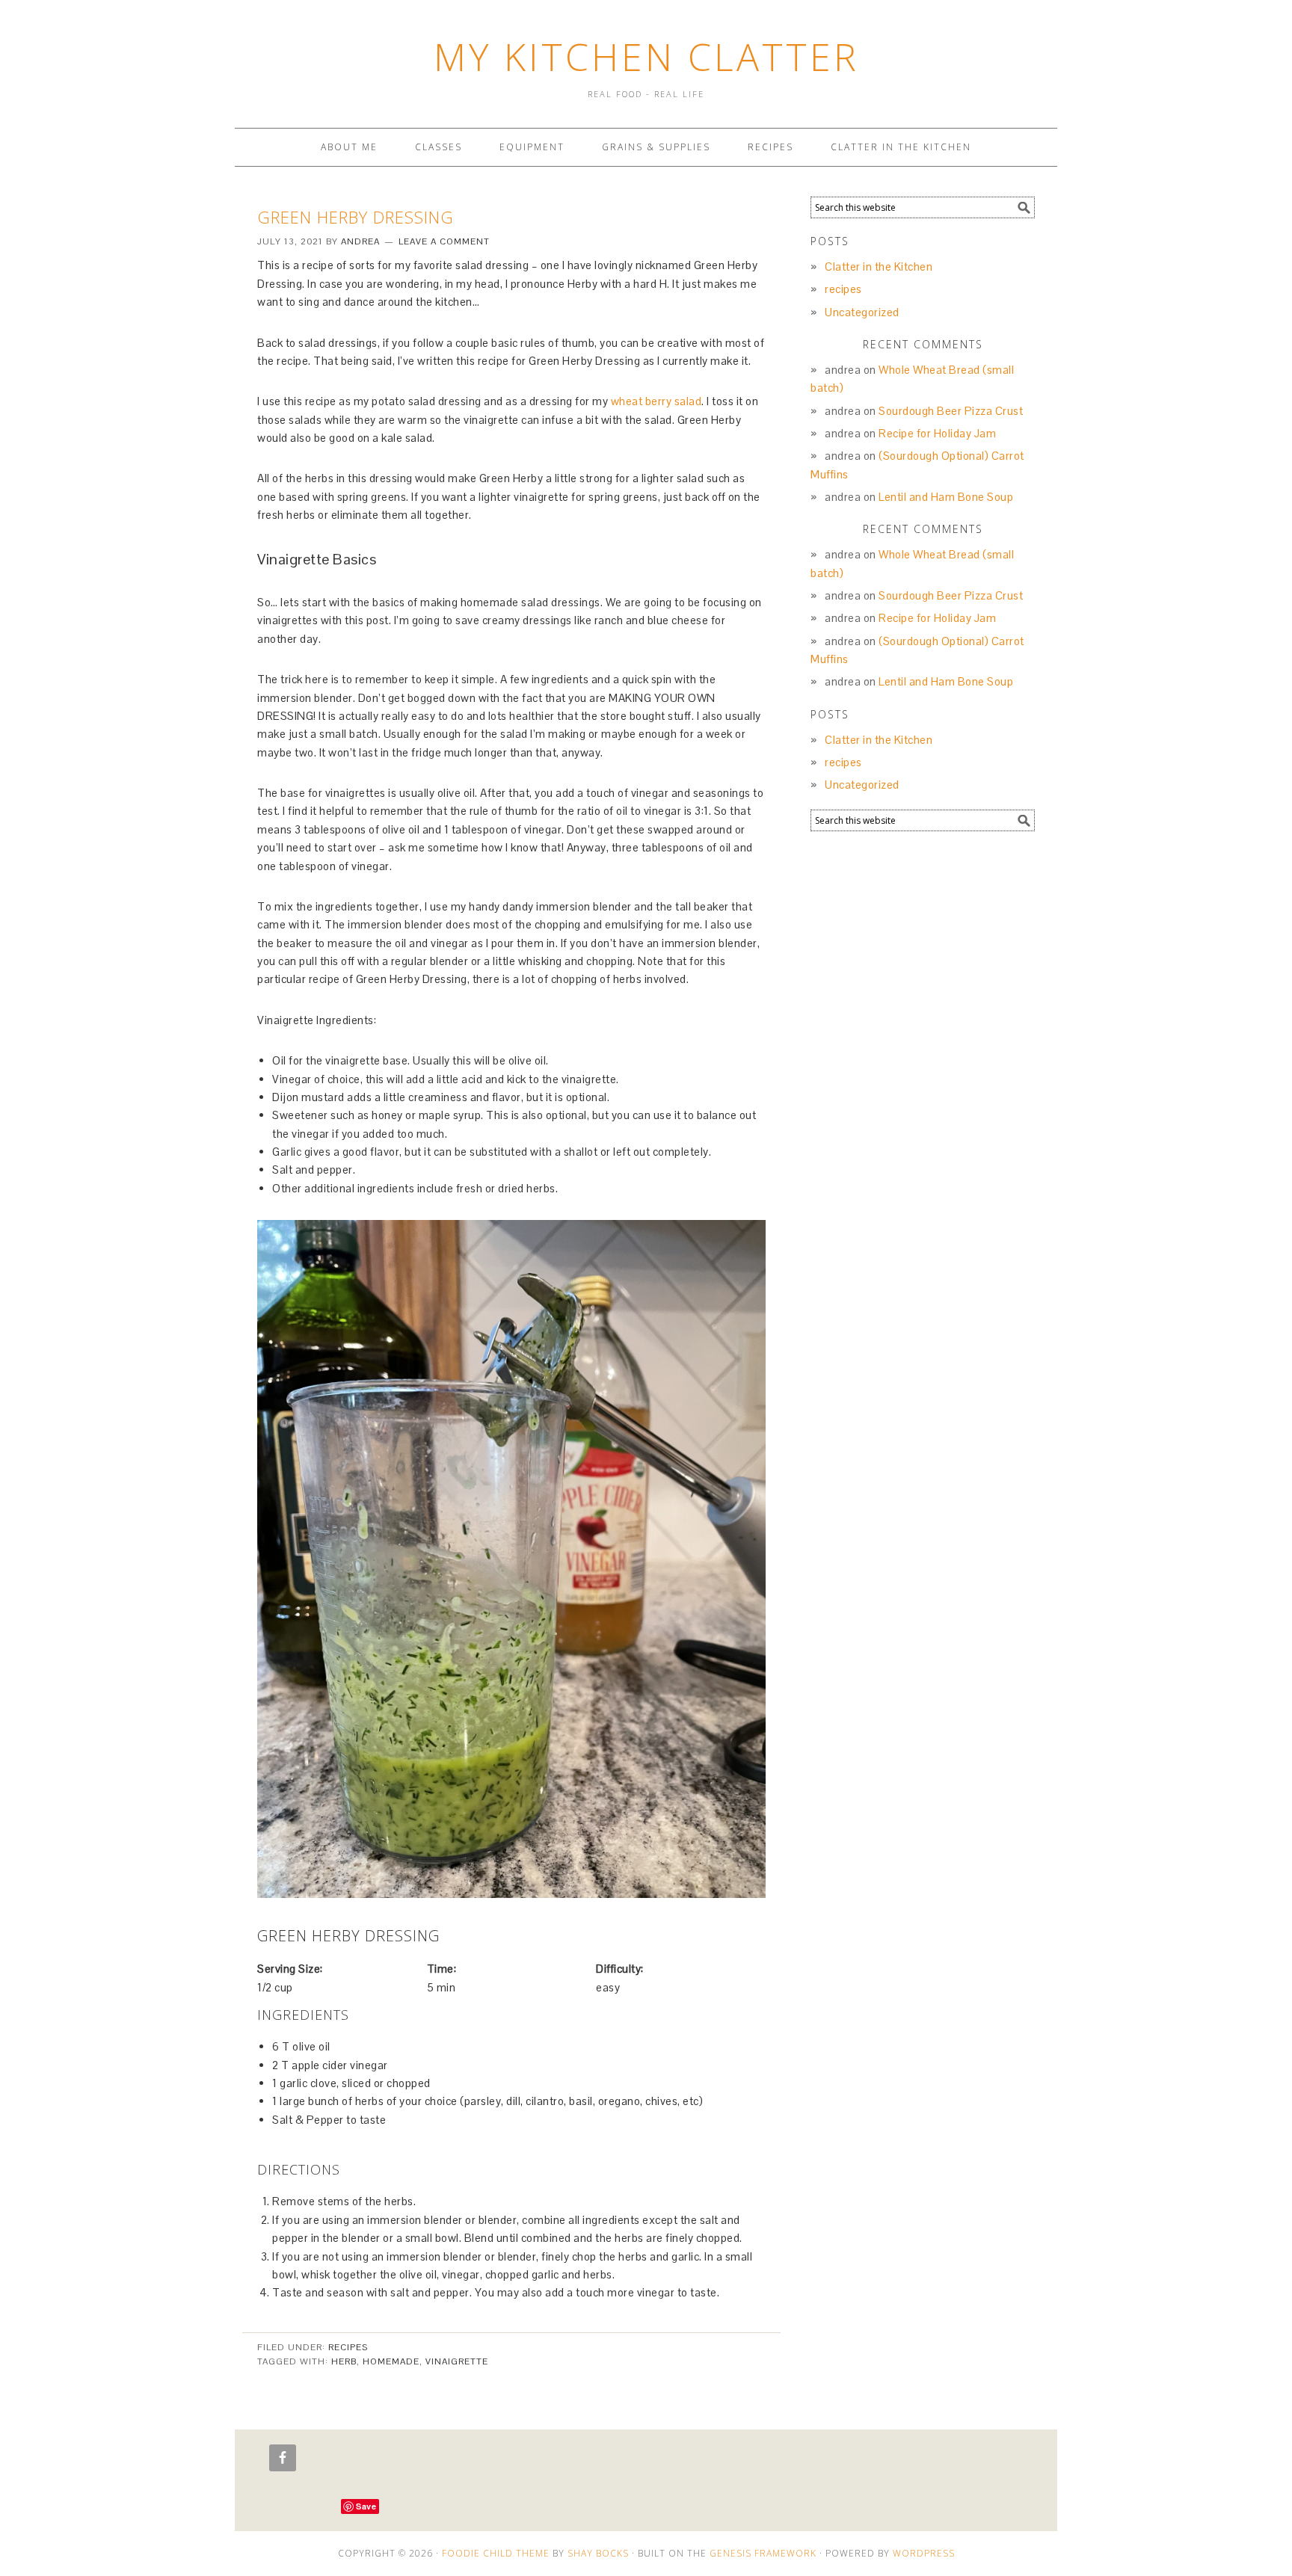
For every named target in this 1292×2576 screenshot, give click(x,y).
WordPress (924, 2553)
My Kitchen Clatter (646, 57)
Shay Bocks (598, 2553)
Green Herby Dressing (356, 217)
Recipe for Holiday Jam (937, 433)
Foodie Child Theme (496, 2553)
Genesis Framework (763, 2553)
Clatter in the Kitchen (879, 266)
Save (366, 2506)
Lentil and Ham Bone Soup (946, 497)
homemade (391, 2361)
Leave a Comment (444, 241)
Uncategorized (862, 312)
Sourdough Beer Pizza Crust (951, 411)
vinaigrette (457, 2361)
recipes (348, 2347)
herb (344, 2361)
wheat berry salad (656, 401)
